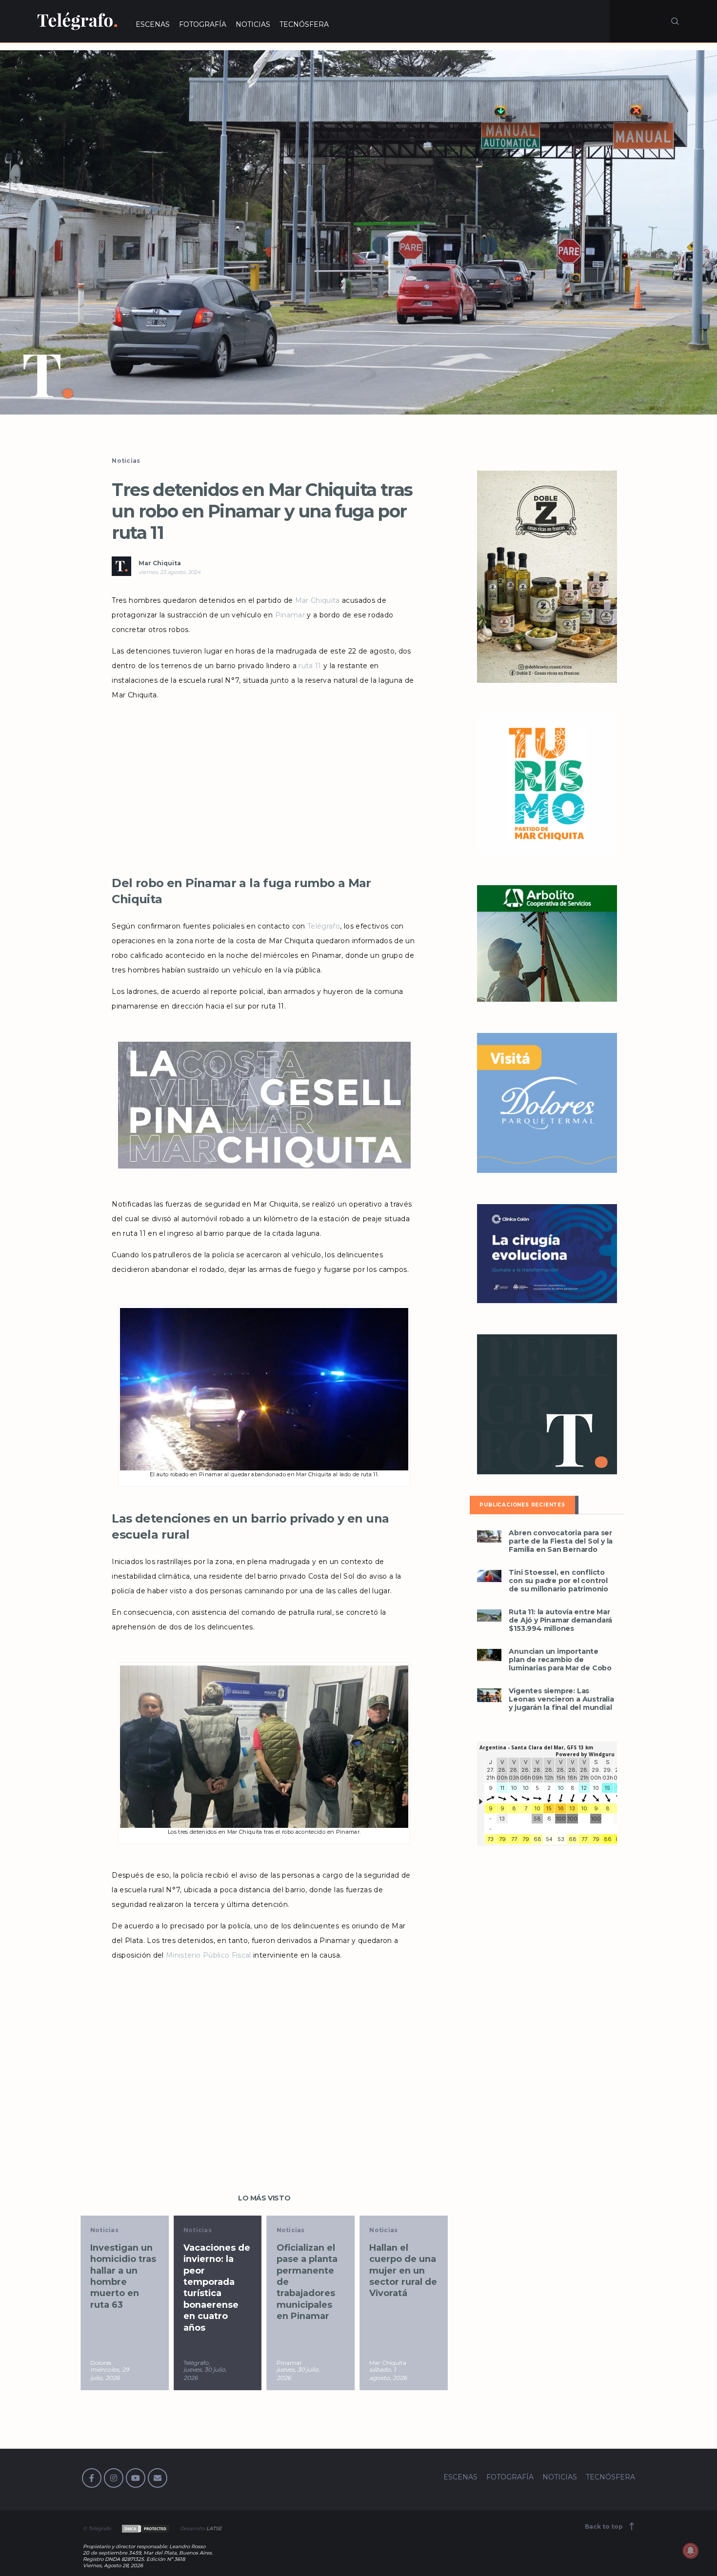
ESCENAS (153, 24)
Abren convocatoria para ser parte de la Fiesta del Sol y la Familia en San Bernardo (561, 1541)
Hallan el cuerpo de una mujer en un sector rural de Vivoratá (403, 2271)
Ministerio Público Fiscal (209, 1955)
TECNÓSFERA (304, 24)
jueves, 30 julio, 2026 (205, 2374)
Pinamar (290, 615)
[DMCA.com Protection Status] (145, 2528)
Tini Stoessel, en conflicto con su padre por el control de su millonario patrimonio (558, 1581)
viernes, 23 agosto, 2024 (169, 572)
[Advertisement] (264, 785)
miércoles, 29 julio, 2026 (110, 2374)
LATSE (214, 2528)
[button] (358, 232)
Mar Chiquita (160, 563)
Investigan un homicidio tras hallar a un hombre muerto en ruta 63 (123, 2276)
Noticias (126, 461)
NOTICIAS (253, 24)
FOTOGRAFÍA (203, 24)
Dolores (101, 2363)
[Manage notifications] (691, 2551)
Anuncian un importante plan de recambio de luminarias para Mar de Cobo (560, 1660)
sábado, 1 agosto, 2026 (388, 2374)
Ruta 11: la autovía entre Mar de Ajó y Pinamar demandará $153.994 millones (560, 1620)
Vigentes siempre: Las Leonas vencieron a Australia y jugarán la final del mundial (561, 1699)
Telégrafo (324, 926)
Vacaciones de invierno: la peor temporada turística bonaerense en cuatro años (217, 2288)
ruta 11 (310, 666)
